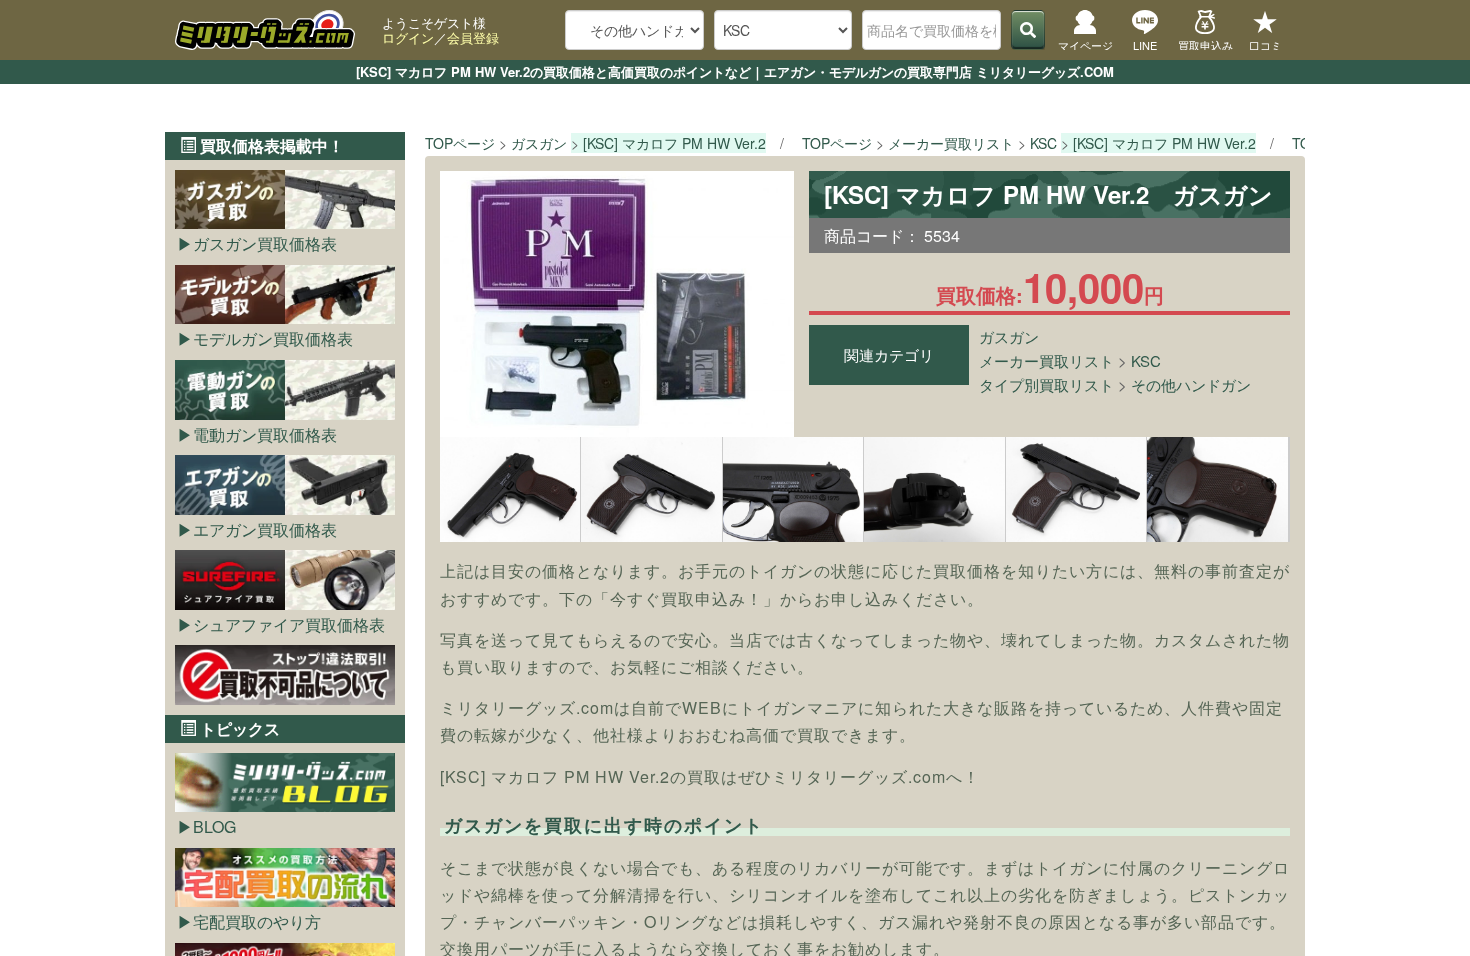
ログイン (408, 37)
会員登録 (473, 37)
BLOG (214, 826)
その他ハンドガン (1191, 384)
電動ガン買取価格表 (265, 434)
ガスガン (1009, 336)
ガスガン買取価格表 (265, 243)
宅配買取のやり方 (257, 921)
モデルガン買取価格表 (273, 338)
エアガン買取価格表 (265, 529)
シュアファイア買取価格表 (289, 624)
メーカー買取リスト (1046, 360)
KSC (1146, 360)
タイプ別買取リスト (1046, 384)
